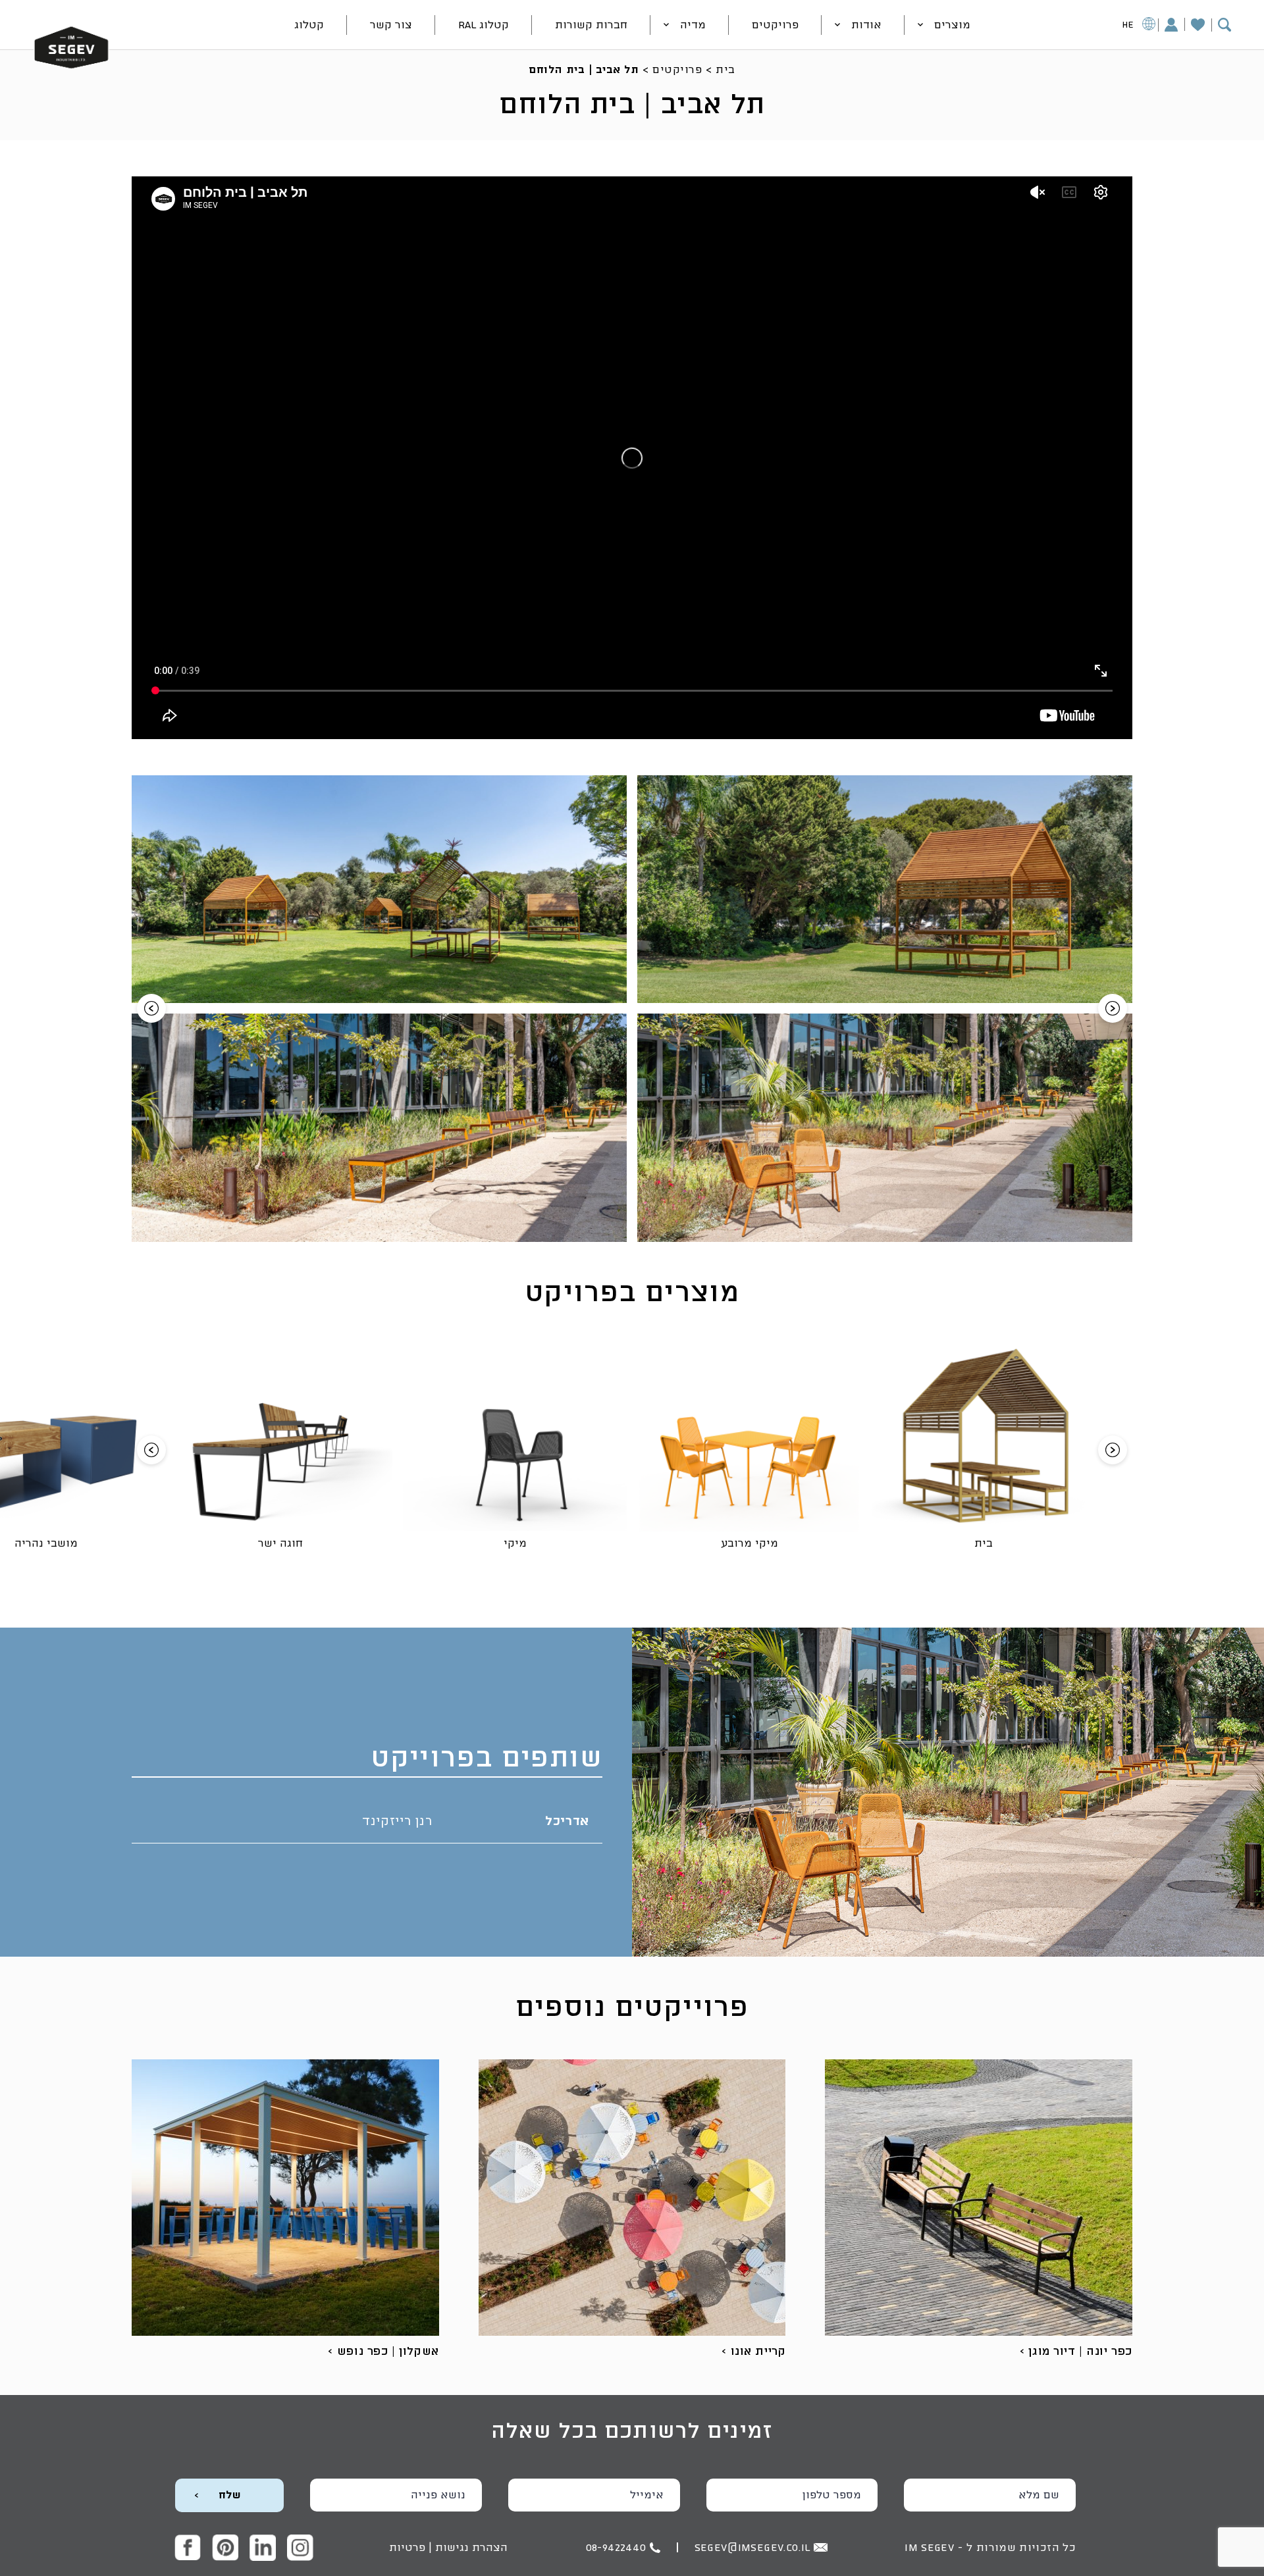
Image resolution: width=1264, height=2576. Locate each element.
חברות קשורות (591, 25)
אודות (866, 25)
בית (725, 70)
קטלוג (309, 25)
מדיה (693, 25)
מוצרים (952, 25)
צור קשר (391, 25)
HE (1128, 25)
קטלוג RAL (484, 25)
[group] (885, 889)
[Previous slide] (151, 1008)
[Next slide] (1113, 1008)
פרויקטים (775, 25)
